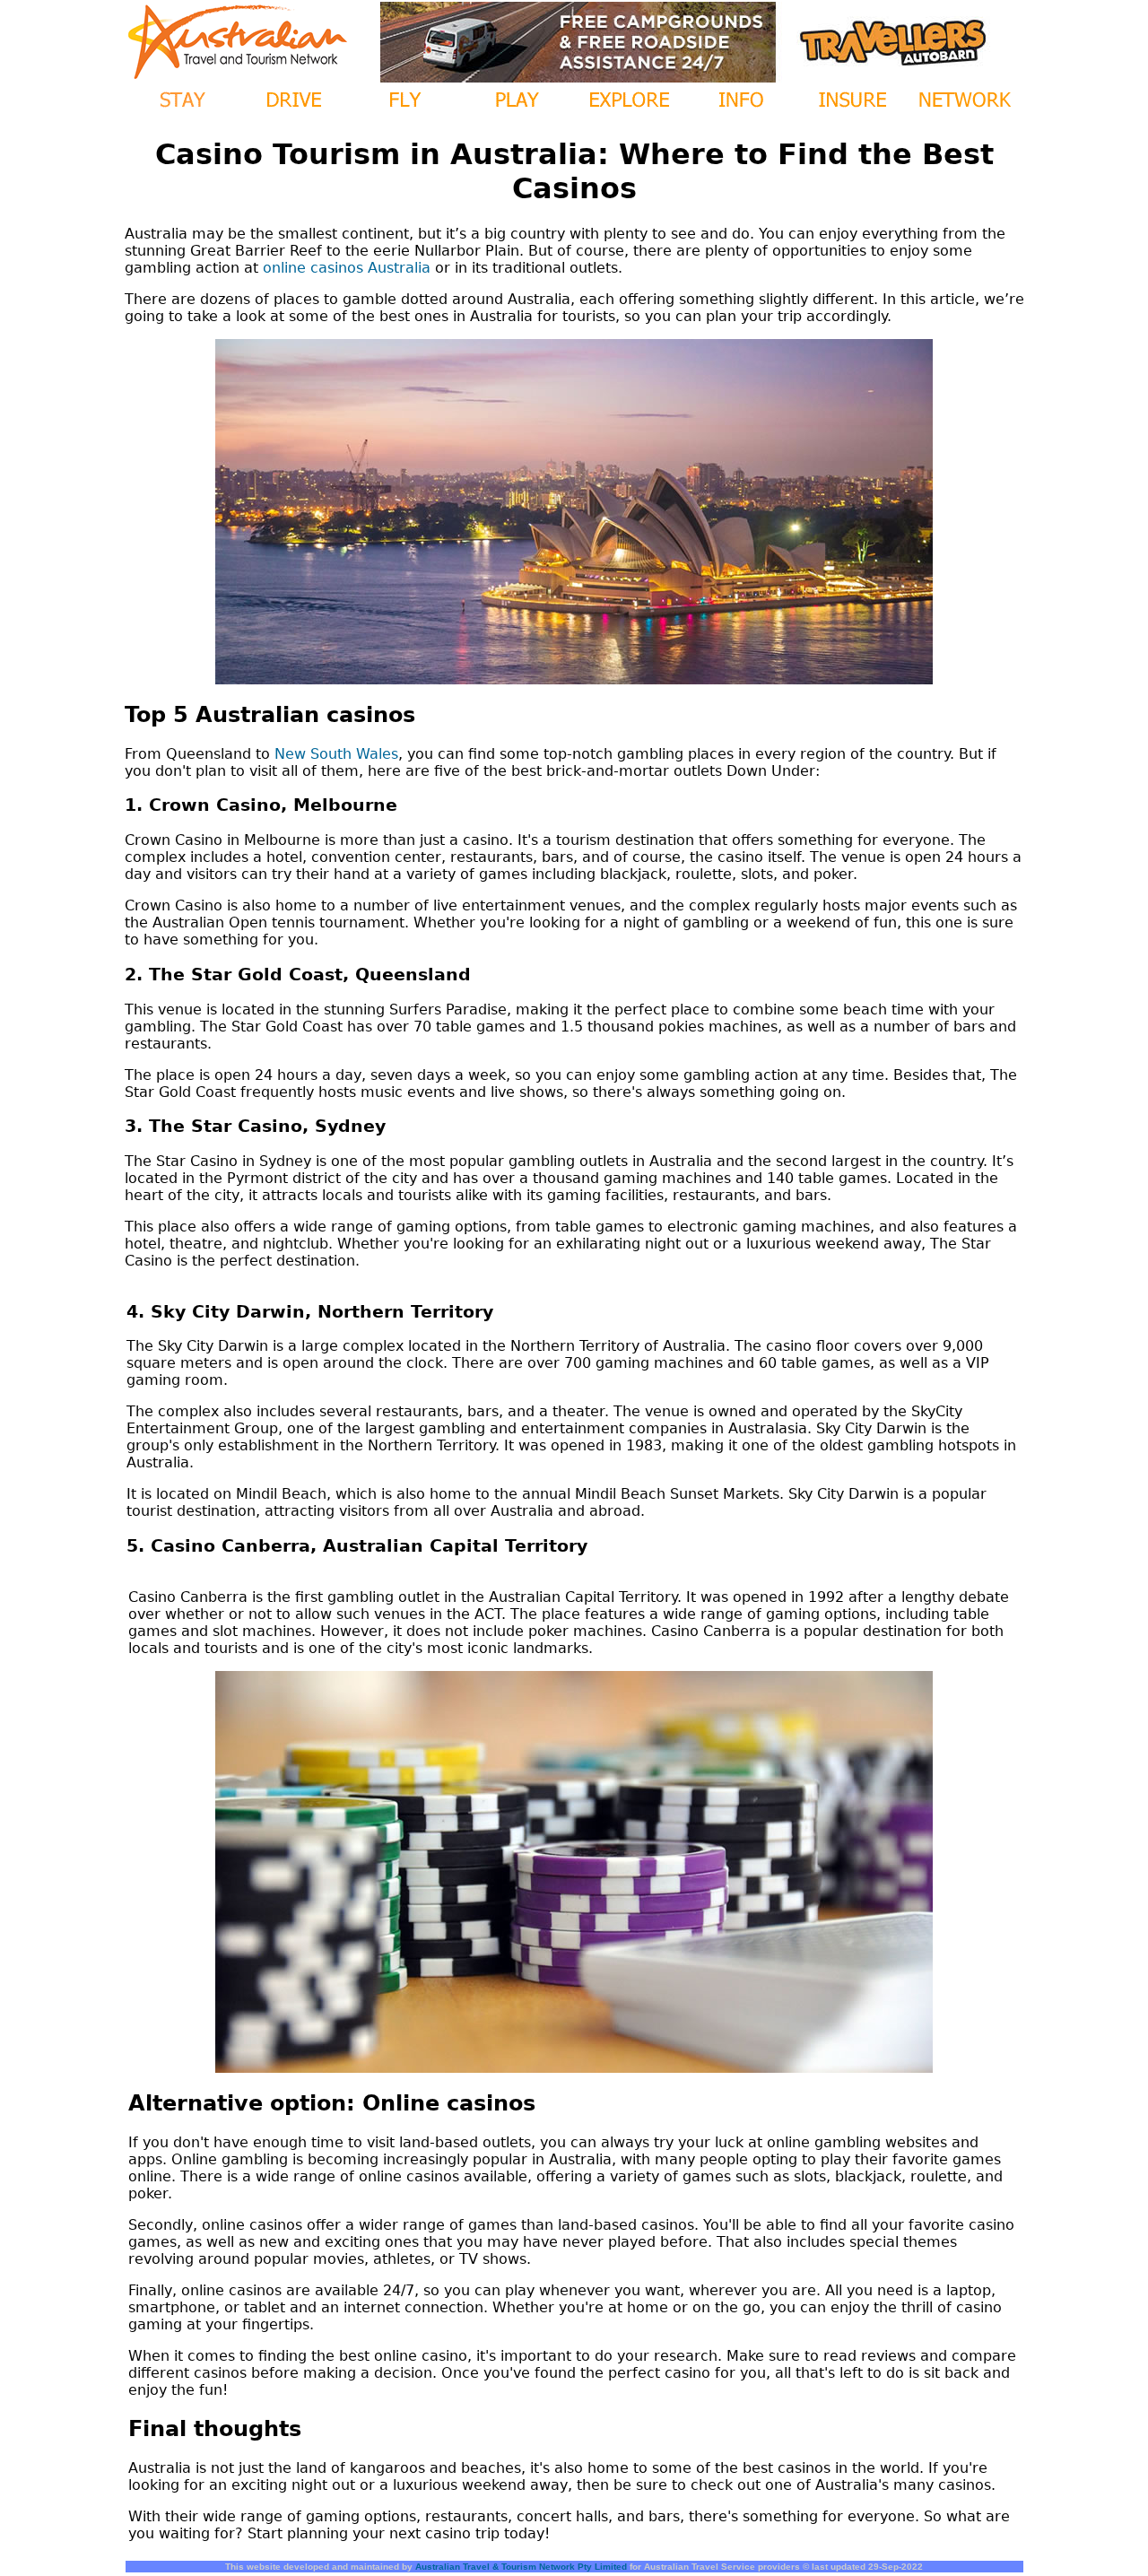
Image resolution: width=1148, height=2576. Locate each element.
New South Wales (336, 754)
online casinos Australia (347, 268)
